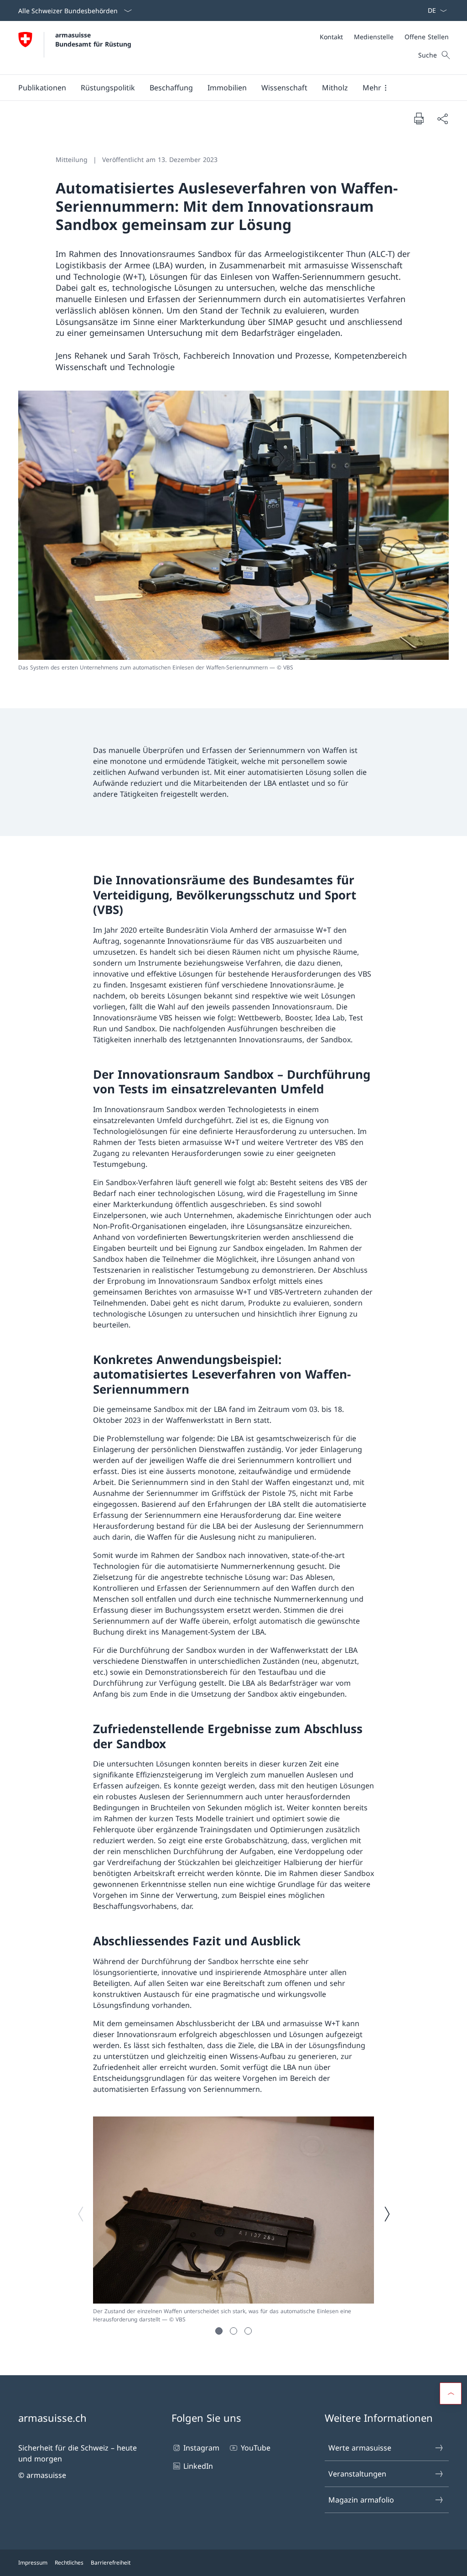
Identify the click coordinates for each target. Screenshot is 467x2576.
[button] (42, 88)
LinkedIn (198, 2466)
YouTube (255, 2448)
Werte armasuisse (360, 2448)
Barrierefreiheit (111, 2563)
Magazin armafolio (361, 2500)
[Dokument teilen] (442, 119)
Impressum (33, 2563)
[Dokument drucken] (419, 118)
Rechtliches (69, 2563)
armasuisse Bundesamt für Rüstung (93, 39)
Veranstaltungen (357, 2474)
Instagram (201, 2448)
